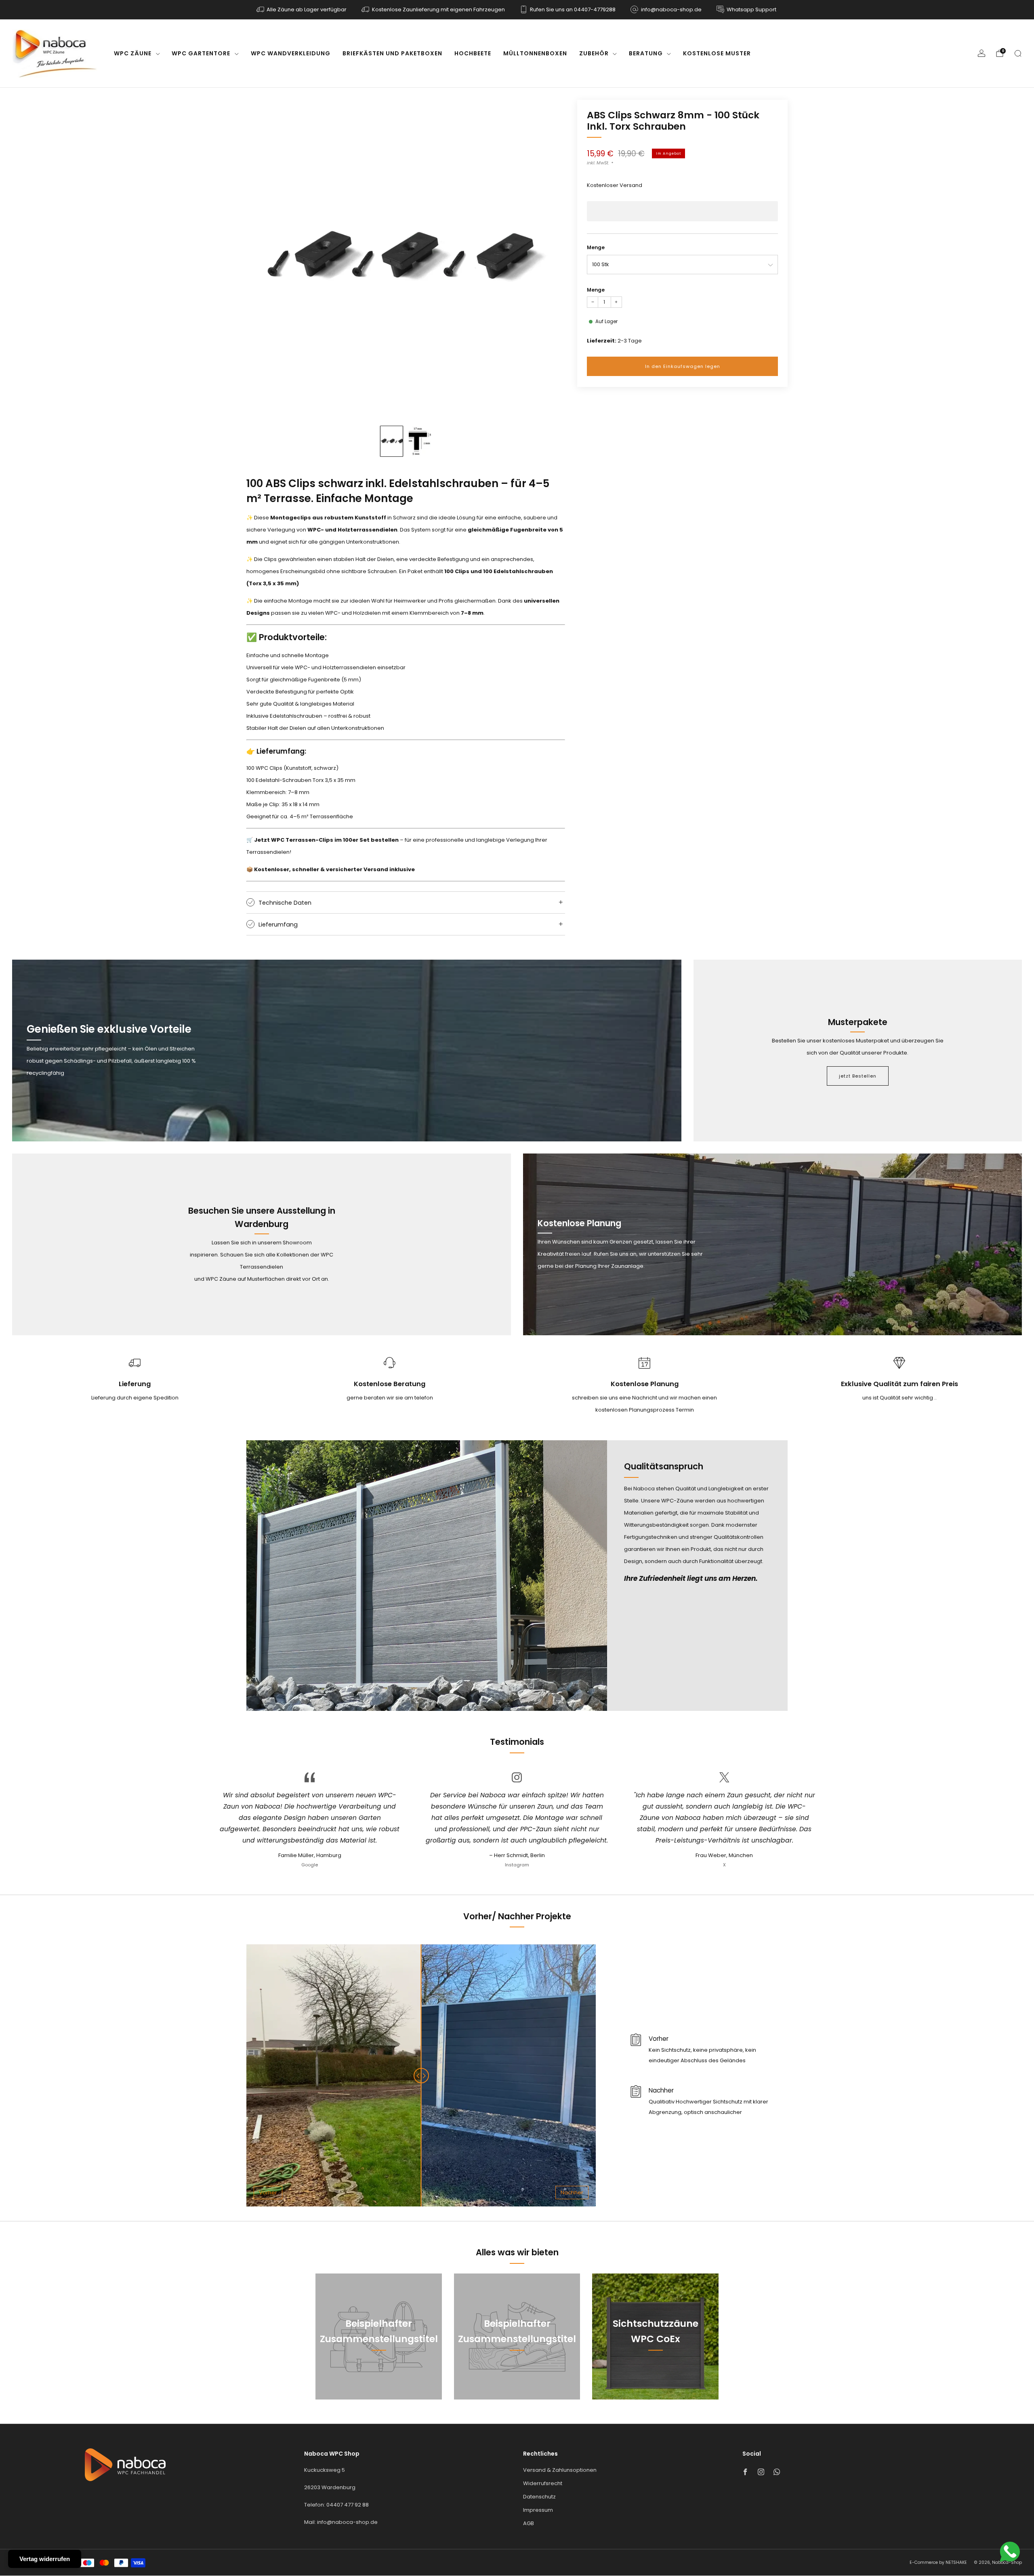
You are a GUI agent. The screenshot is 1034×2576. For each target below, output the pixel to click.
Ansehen (379, 2375)
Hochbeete (473, 53)
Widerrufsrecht (543, 2483)
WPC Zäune (133, 53)
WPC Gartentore (201, 53)
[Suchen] (1018, 53)
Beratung (646, 53)
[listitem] (302, 10)
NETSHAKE (956, 2562)
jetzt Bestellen (858, 1076)
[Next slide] (549, 259)
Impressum (538, 2510)
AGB (529, 2523)
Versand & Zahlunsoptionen (560, 2470)
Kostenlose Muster (717, 53)
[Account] (981, 53)
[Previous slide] (262, 259)
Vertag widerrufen (45, 2559)
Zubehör (594, 53)
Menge (596, 247)
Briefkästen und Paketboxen (392, 53)
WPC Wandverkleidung (291, 53)
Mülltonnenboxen (535, 53)
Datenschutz (539, 2497)
